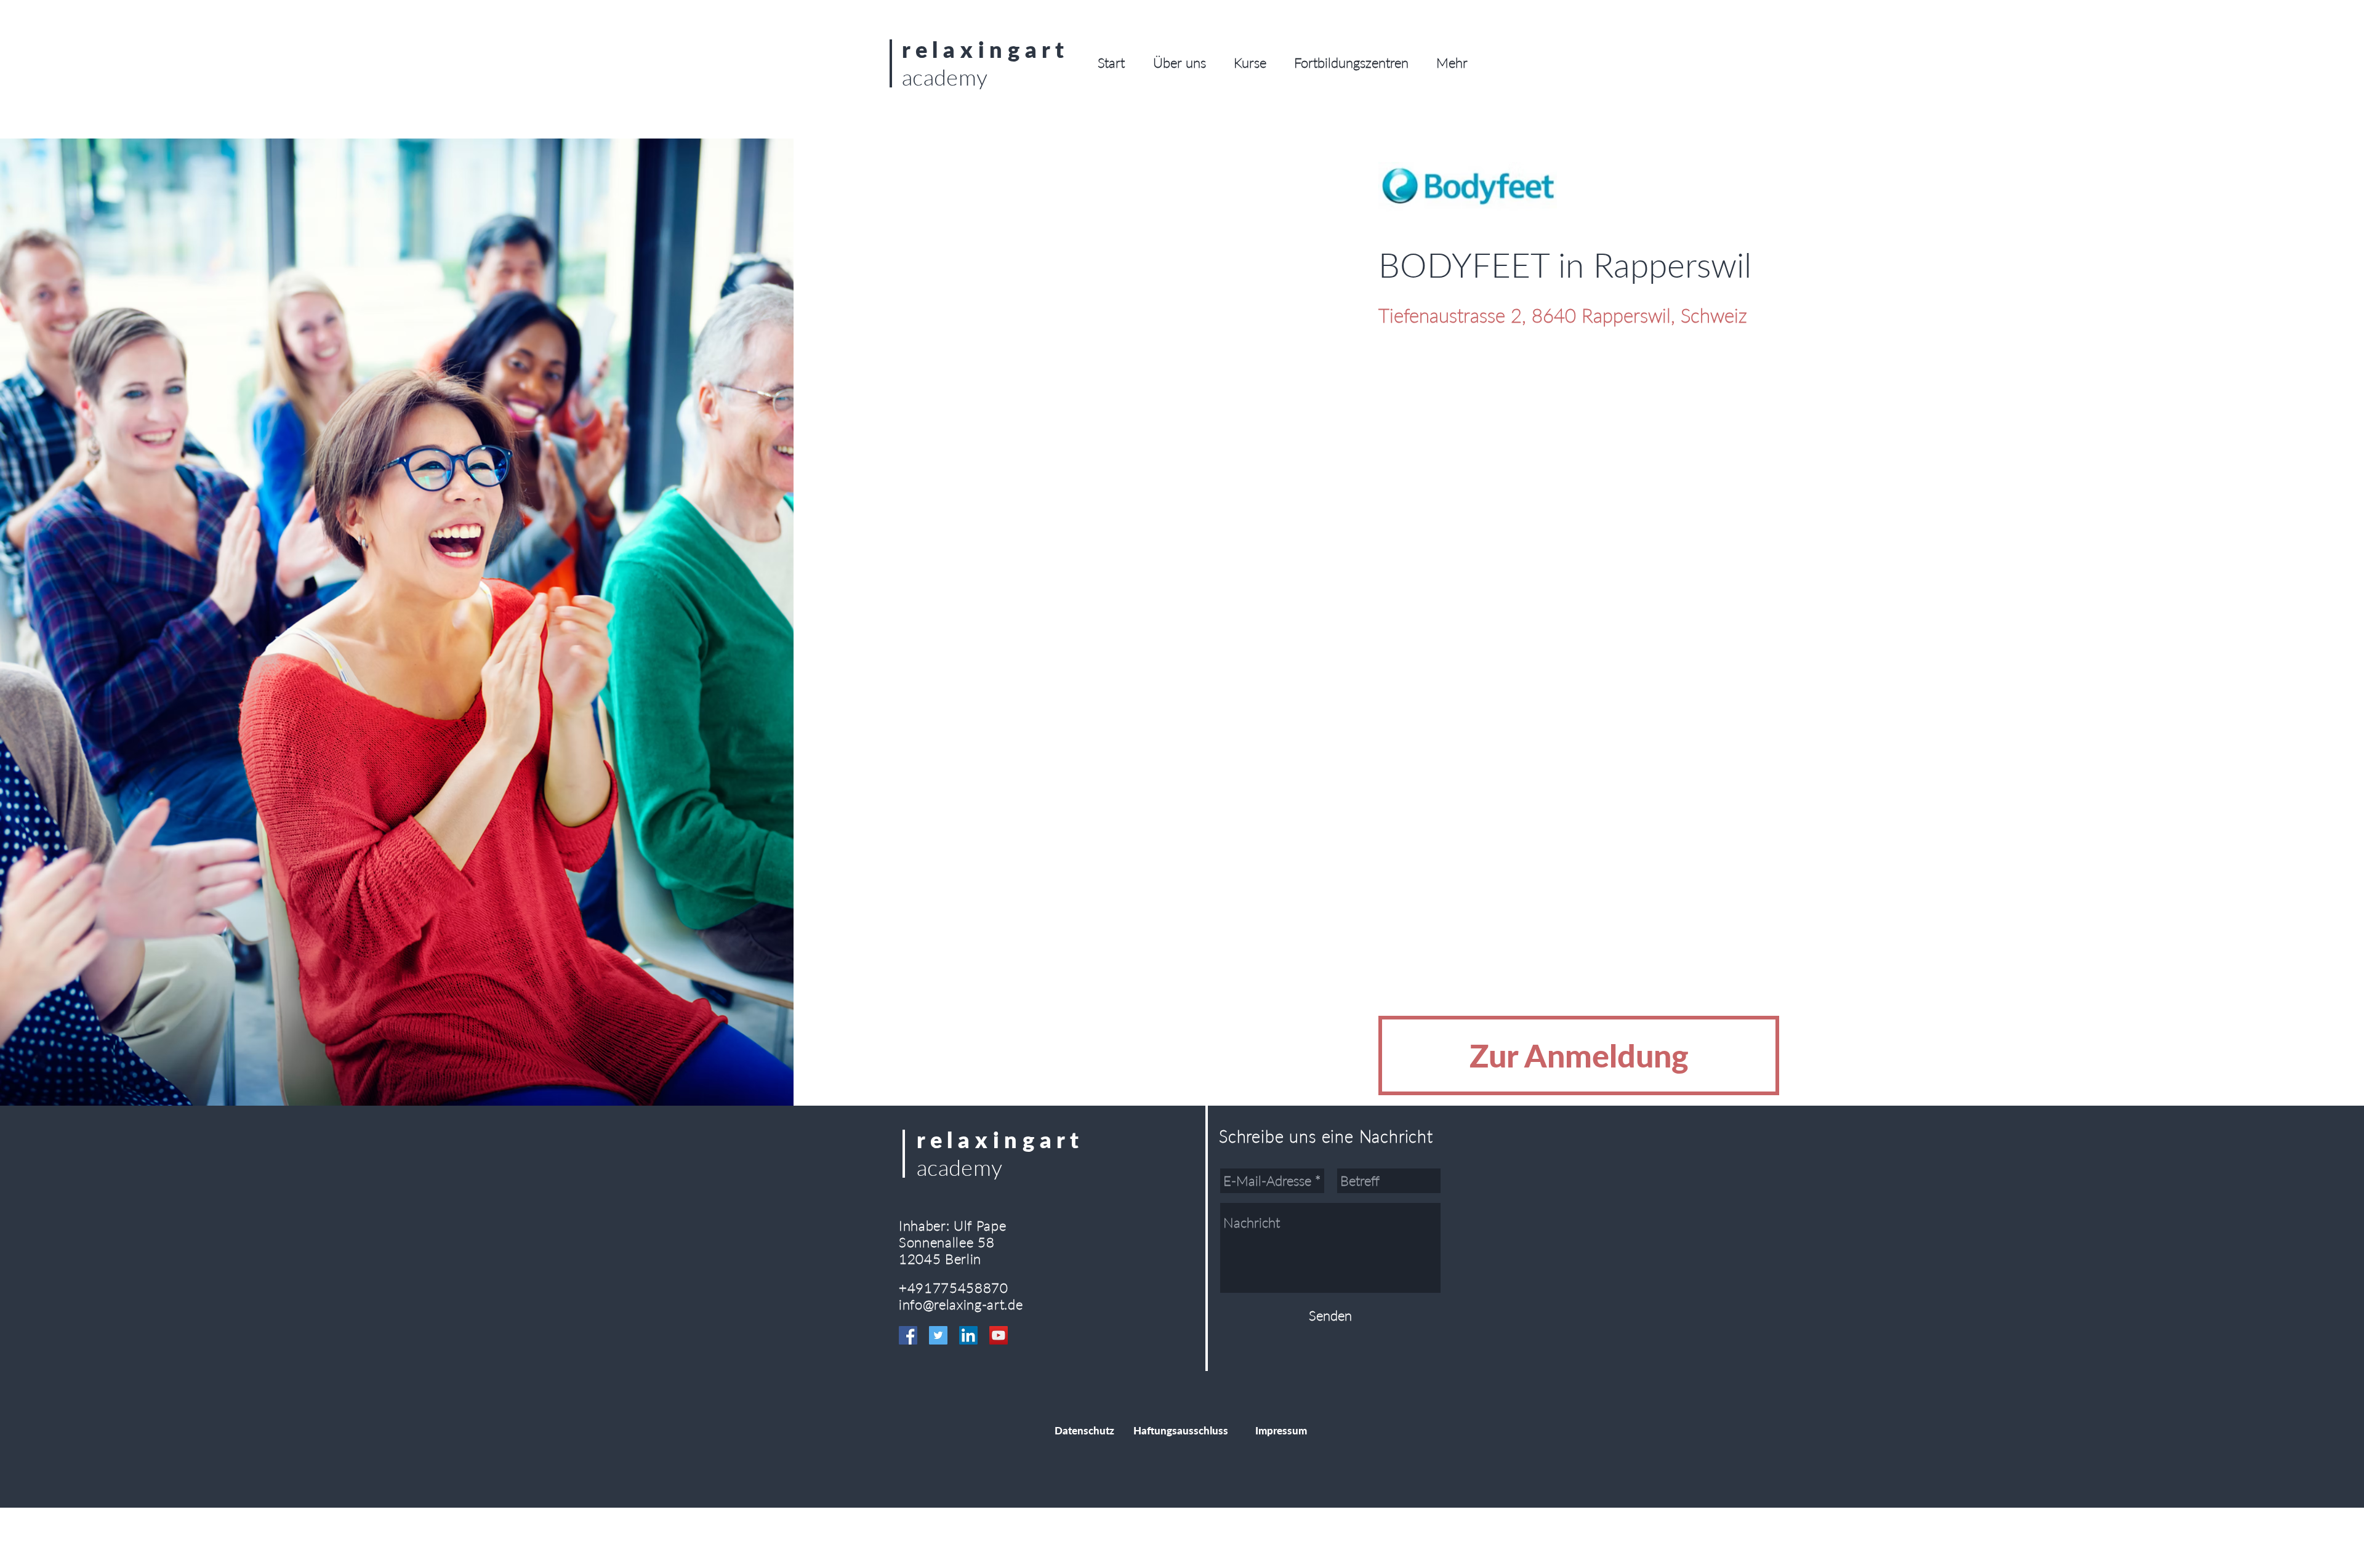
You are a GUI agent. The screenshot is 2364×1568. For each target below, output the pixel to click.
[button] (1179, 63)
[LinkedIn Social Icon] (968, 1335)
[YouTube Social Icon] (999, 1335)
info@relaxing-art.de (961, 1304)
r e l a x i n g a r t (983, 49)
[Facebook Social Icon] (908, 1335)
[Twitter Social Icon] (938, 1335)
